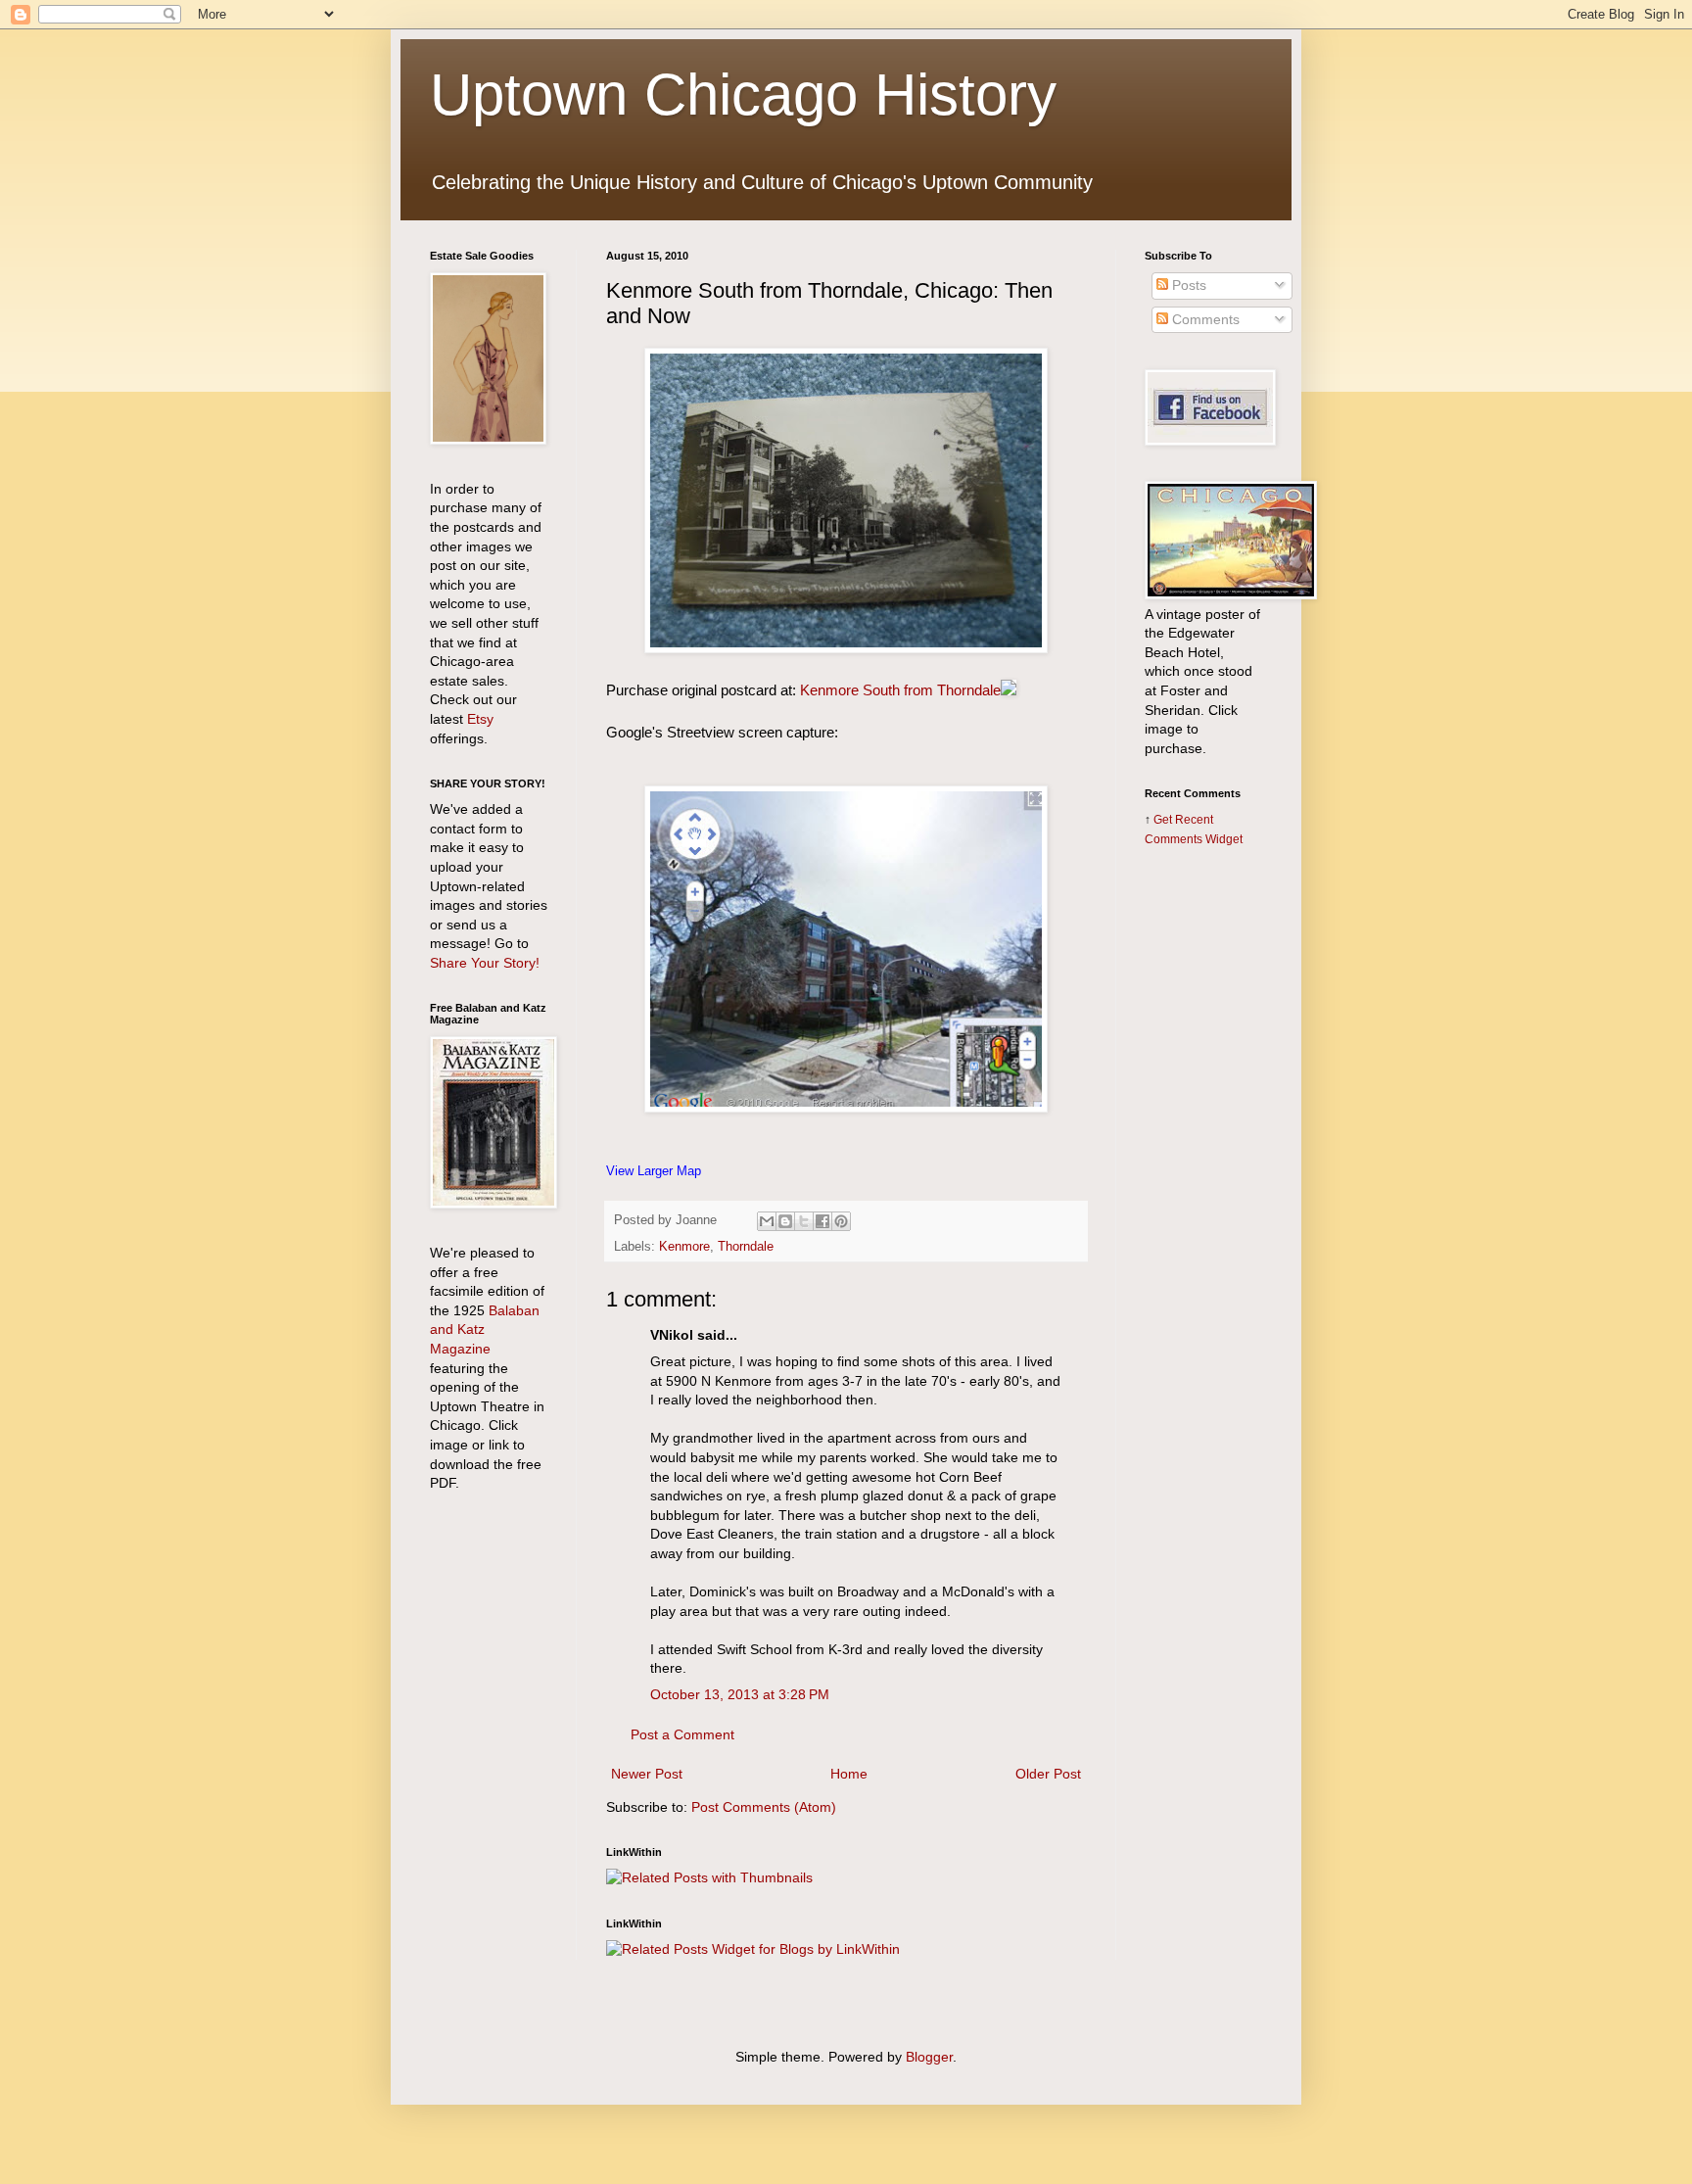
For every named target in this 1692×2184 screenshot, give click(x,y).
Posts (1187, 285)
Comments (1204, 319)
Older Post (1048, 1774)
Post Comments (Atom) (764, 1807)
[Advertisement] (1203, 1172)
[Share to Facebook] (822, 1221)
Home (849, 1774)
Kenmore (684, 1247)
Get (1164, 819)
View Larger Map (654, 1171)
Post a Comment (682, 1734)
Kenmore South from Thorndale (900, 690)
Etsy (480, 719)
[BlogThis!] (785, 1221)
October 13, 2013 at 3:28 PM (740, 1694)
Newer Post (647, 1774)
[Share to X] (804, 1221)
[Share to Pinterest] (841, 1221)
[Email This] (767, 1221)
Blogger (929, 2057)
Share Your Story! (485, 963)
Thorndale (746, 1247)
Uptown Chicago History (743, 95)
